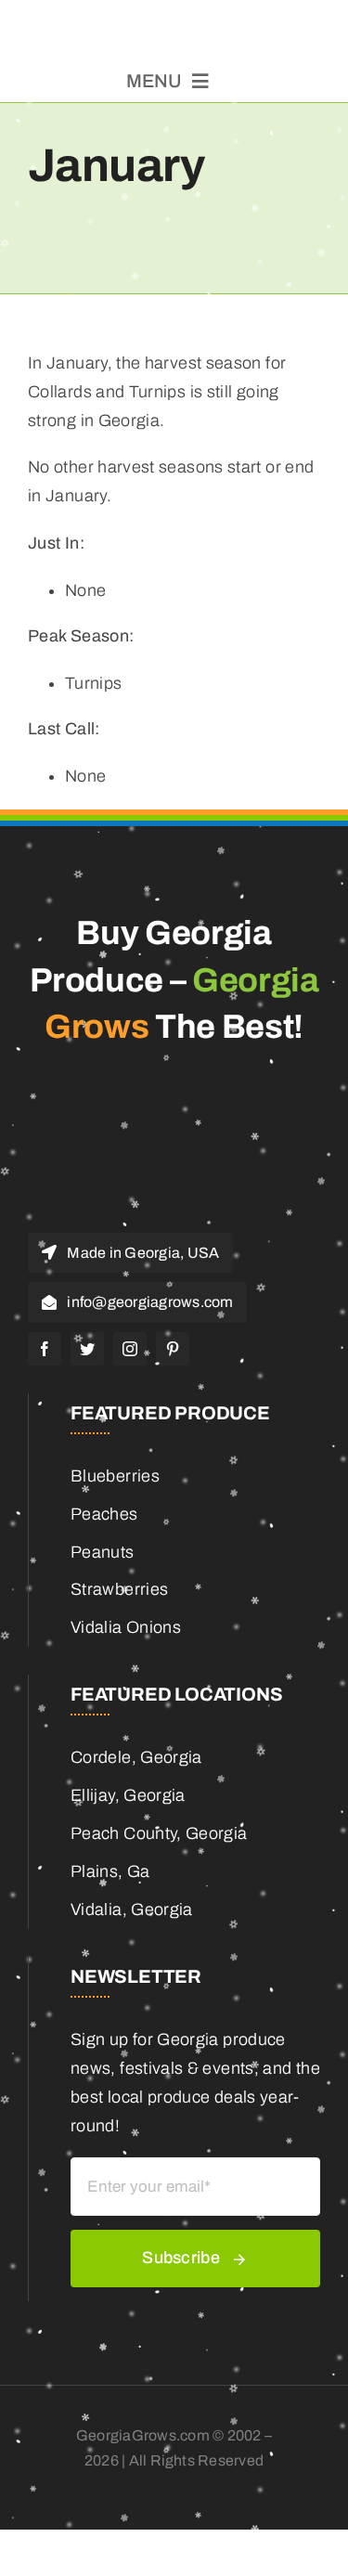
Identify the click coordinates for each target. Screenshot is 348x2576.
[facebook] (45, 1349)
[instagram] (130, 1349)
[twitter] (87, 1349)
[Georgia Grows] (174, 23)
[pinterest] (173, 1349)
